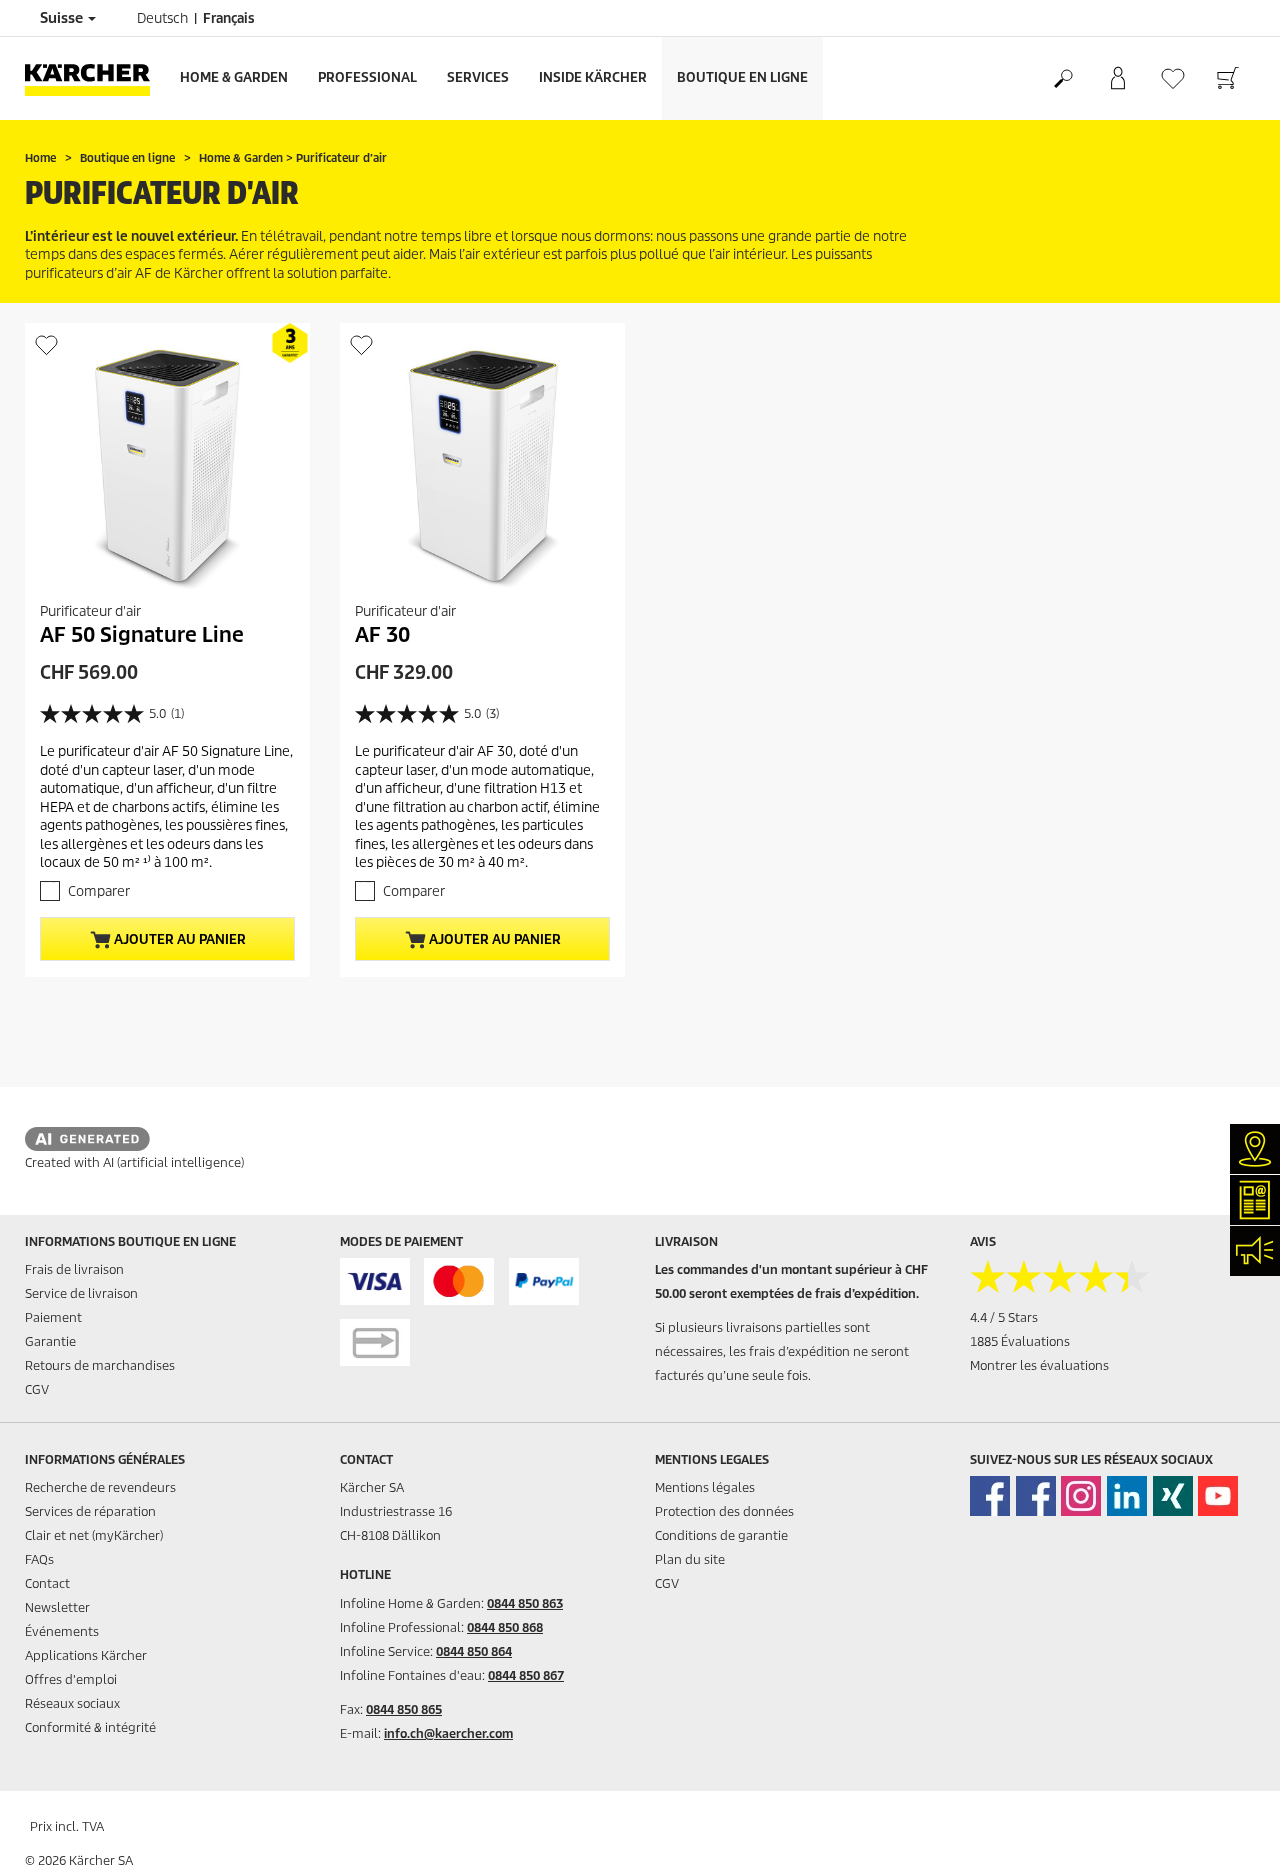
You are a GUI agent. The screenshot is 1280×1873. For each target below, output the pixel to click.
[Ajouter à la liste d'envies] (46, 344)
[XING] (1173, 1496)
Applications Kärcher (86, 1655)
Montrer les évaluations (1039, 1365)
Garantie (50, 1341)
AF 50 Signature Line (142, 635)
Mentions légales (705, 1487)
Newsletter (57, 1607)
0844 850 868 (505, 1627)
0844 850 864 (474, 1651)
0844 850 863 (525, 1603)
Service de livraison (81, 1293)
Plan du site (690, 1559)
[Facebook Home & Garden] (990, 1496)
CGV (37, 1389)
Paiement (53, 1317)
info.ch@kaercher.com (448, 1733)
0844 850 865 (404, 1709)
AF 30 (382, 635)
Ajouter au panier (178, 939)
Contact (47, 1583)
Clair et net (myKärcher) (94, 1535)
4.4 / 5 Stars (1004, 1317)
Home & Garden (234, 77)
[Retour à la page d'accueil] (95, 78)
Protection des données (724, 1511)
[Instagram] (1081, 1496)
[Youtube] (1218, 1496)
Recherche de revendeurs (100, 1487)
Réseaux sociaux (72, 1703)
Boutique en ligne (742, 77)
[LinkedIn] (1127, 1496)
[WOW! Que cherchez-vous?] (1062, 79)
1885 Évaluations (1020, 1341)
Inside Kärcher (593, 77)
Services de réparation (90, 1511)
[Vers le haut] (1230, 1834)
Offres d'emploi (71, 1679)
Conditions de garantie (721, 1535)
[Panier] (1227, 79)
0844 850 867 (526, 1675)
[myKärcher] (1117, 79)
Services (478, 77)
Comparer (99, 891)
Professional (367, 77)
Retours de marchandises (100, 1365)
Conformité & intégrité (90, 1727)
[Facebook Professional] (1036, 1496)
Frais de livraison (74, 1269)
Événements (62, 1631)
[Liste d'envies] (1172, 78)
